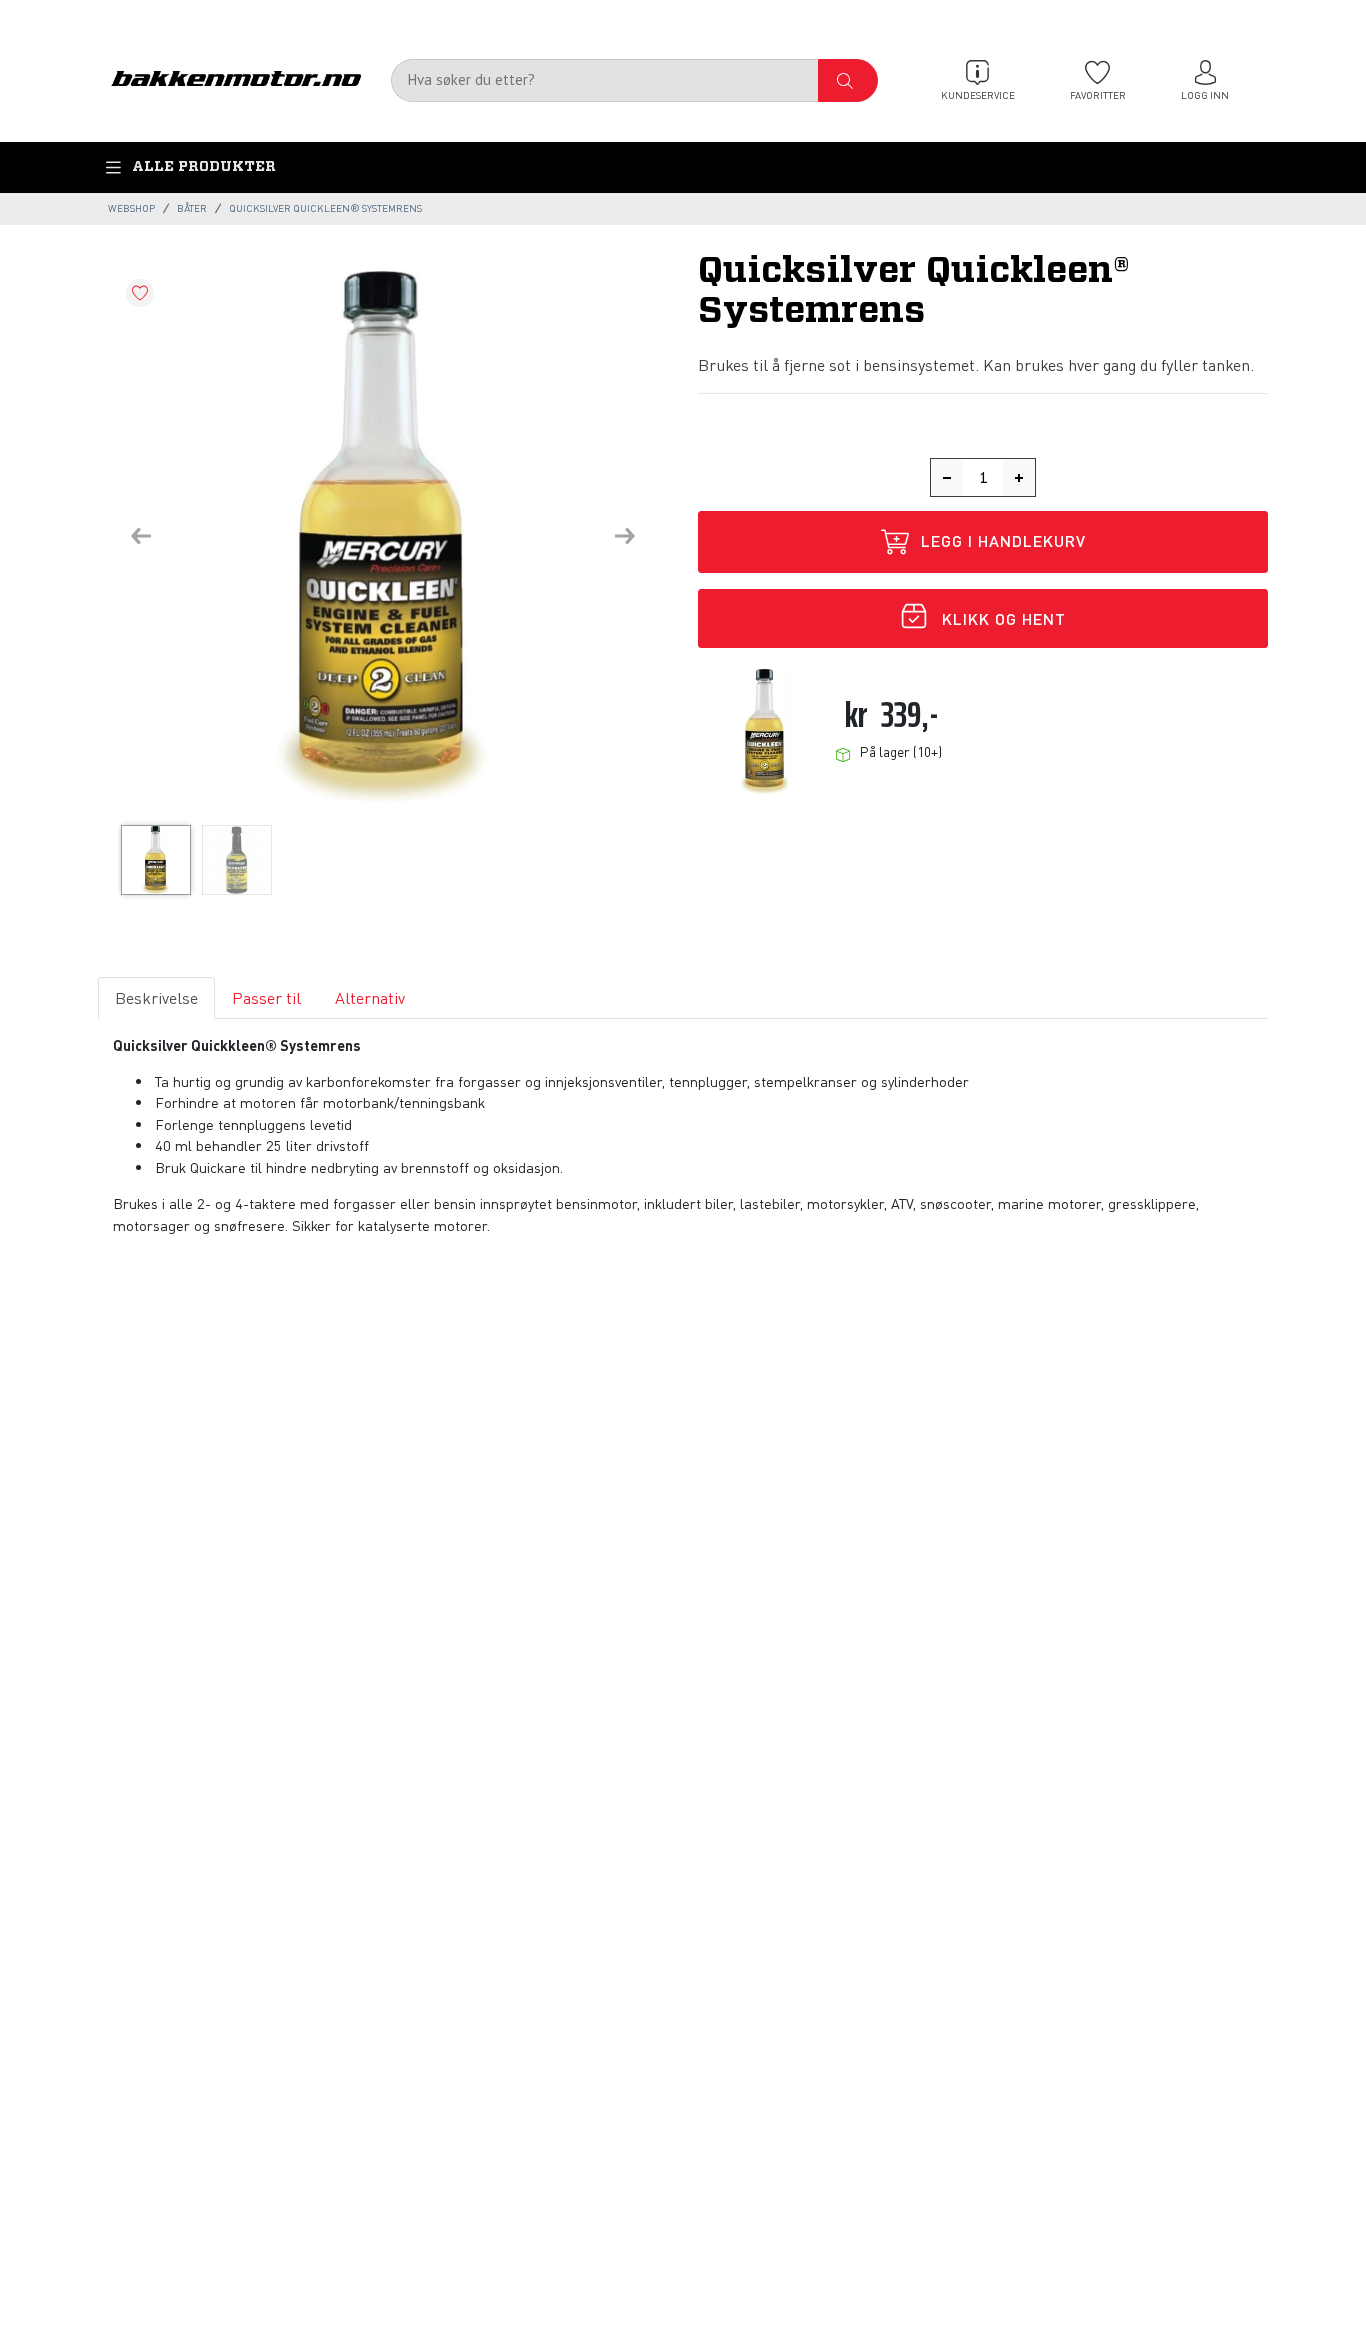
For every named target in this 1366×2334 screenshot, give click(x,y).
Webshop (131, 208)
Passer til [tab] (266, 997)
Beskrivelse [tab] (156, 997)
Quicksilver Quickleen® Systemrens (325, 208)
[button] (141, 536)
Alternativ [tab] (370, 997)
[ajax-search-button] (848, 80)
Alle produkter (204, 167)
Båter (192, 208)
